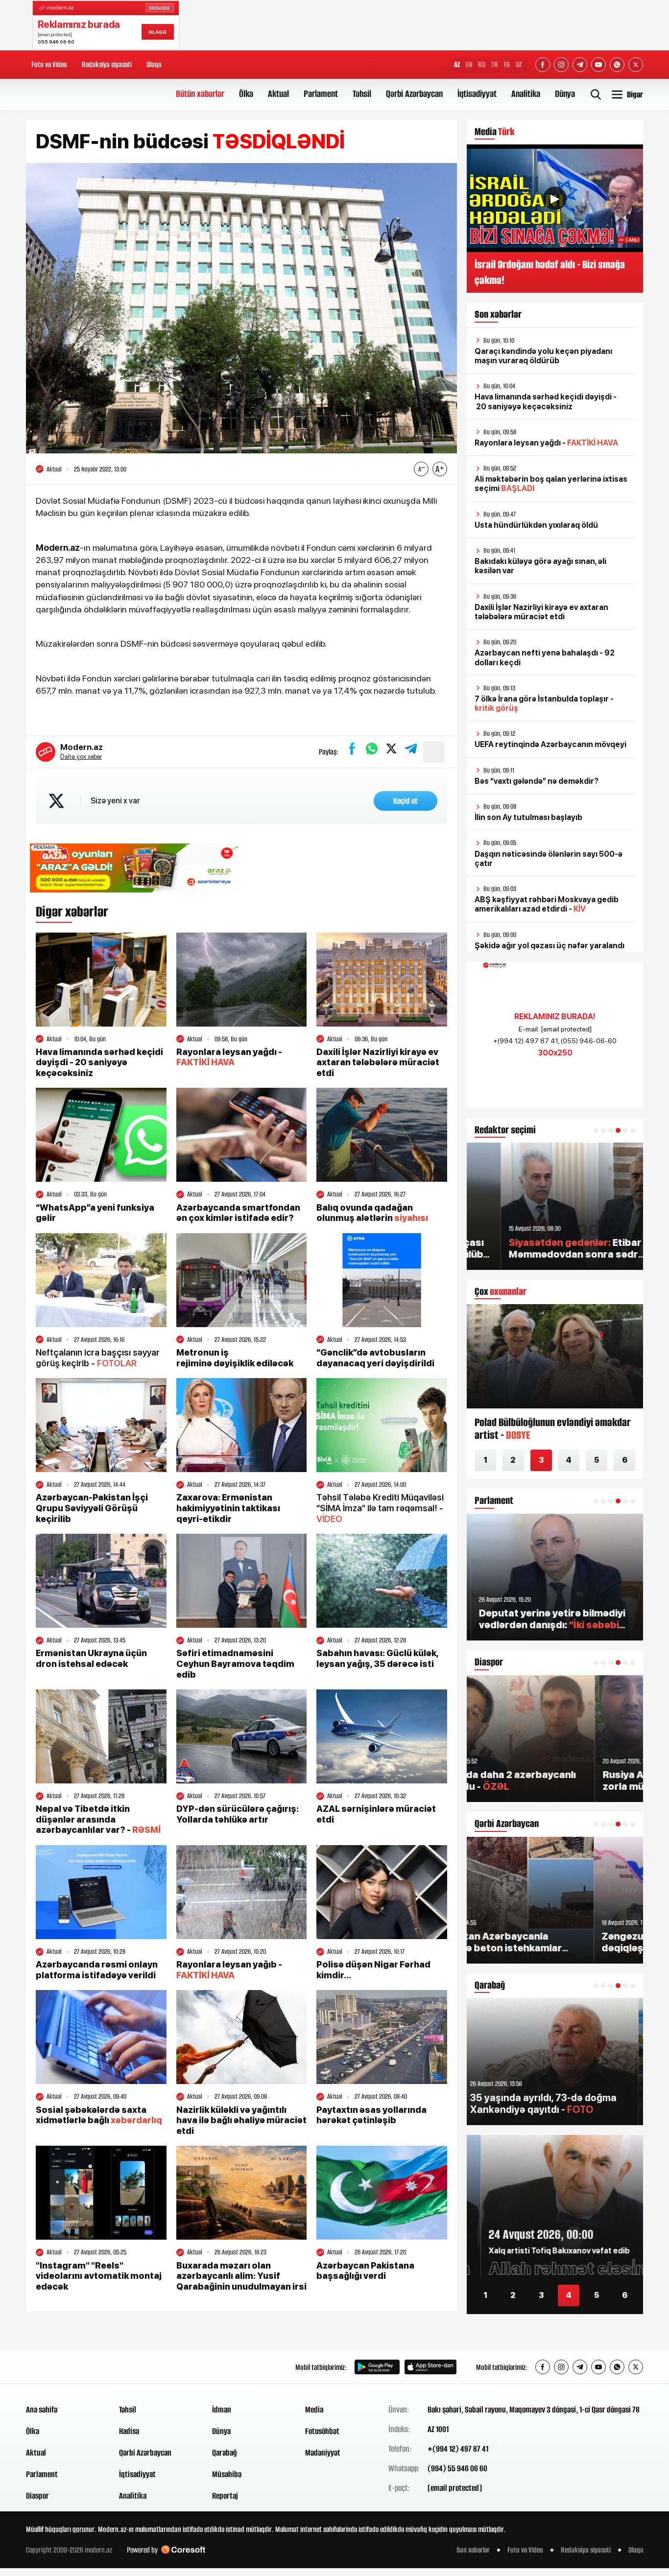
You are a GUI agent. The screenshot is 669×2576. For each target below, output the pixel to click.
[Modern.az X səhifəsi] (636, 65)
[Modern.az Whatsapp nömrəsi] (617, 65)
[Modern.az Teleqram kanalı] (580, 65)
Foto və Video (49, 64)
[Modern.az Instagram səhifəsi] (561, 65)
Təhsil (362, 94)
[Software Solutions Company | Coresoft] (183, 2550)
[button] (596, 1130)
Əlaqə (154, 64)
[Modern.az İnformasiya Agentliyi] (63, 2367)
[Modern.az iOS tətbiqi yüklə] (430, 2367)
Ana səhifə (42, 2410)
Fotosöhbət (322, 2431)
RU (482, 64)
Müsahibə (227, 2474)
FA (507, 64)
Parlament (321, 94)
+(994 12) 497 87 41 (458, 2449)
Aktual (278, 94)
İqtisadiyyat (477, 94)
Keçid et (406, 801)
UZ (519, 64)
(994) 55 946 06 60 (457, 2468)
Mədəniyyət (323, 2453)
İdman (222, 2410)
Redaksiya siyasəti (107, 64)
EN (469, 64)
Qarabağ (225, 2453)
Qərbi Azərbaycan (414, 94)
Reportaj (225, 2496)
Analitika (526, 94)
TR (495, 64)
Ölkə (246, 94)
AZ (457, 64)
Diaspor (37, 2496)
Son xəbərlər (473, 2550)
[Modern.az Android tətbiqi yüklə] (377, 2367)
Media (314, 2410)
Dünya (565, 94)
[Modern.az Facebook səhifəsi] (543, 65)
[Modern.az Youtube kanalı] (598, 65)
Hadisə (129, 2431)
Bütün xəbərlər (200, 94)
